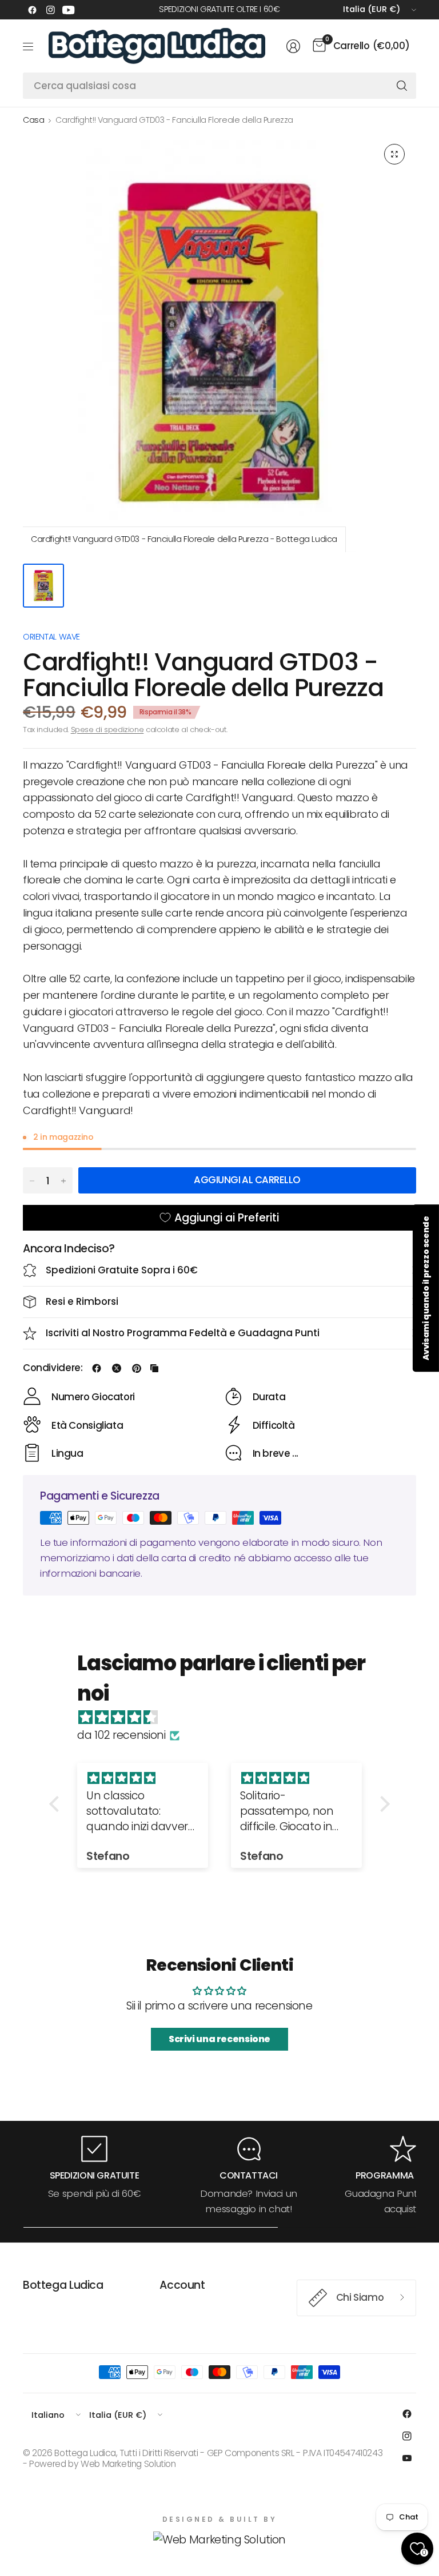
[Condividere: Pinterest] (137, 1368)
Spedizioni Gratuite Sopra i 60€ (122, 1270)
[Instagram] (50, 10)
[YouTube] (69, 10)
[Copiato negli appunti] (154, 1368)
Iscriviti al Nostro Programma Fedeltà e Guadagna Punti (183, 1333)
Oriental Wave (51, 637)
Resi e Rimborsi (82, 1301)
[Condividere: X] (117, 1368)
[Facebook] (32, 10)
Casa (33, 120)
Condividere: (53, 1368)
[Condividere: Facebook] (97, 1368)
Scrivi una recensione (219, 2039)
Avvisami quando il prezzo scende (426, 1288)
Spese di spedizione (107, 730)
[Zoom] (394, 154)
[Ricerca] (402, 86)
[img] (225, 1718)
